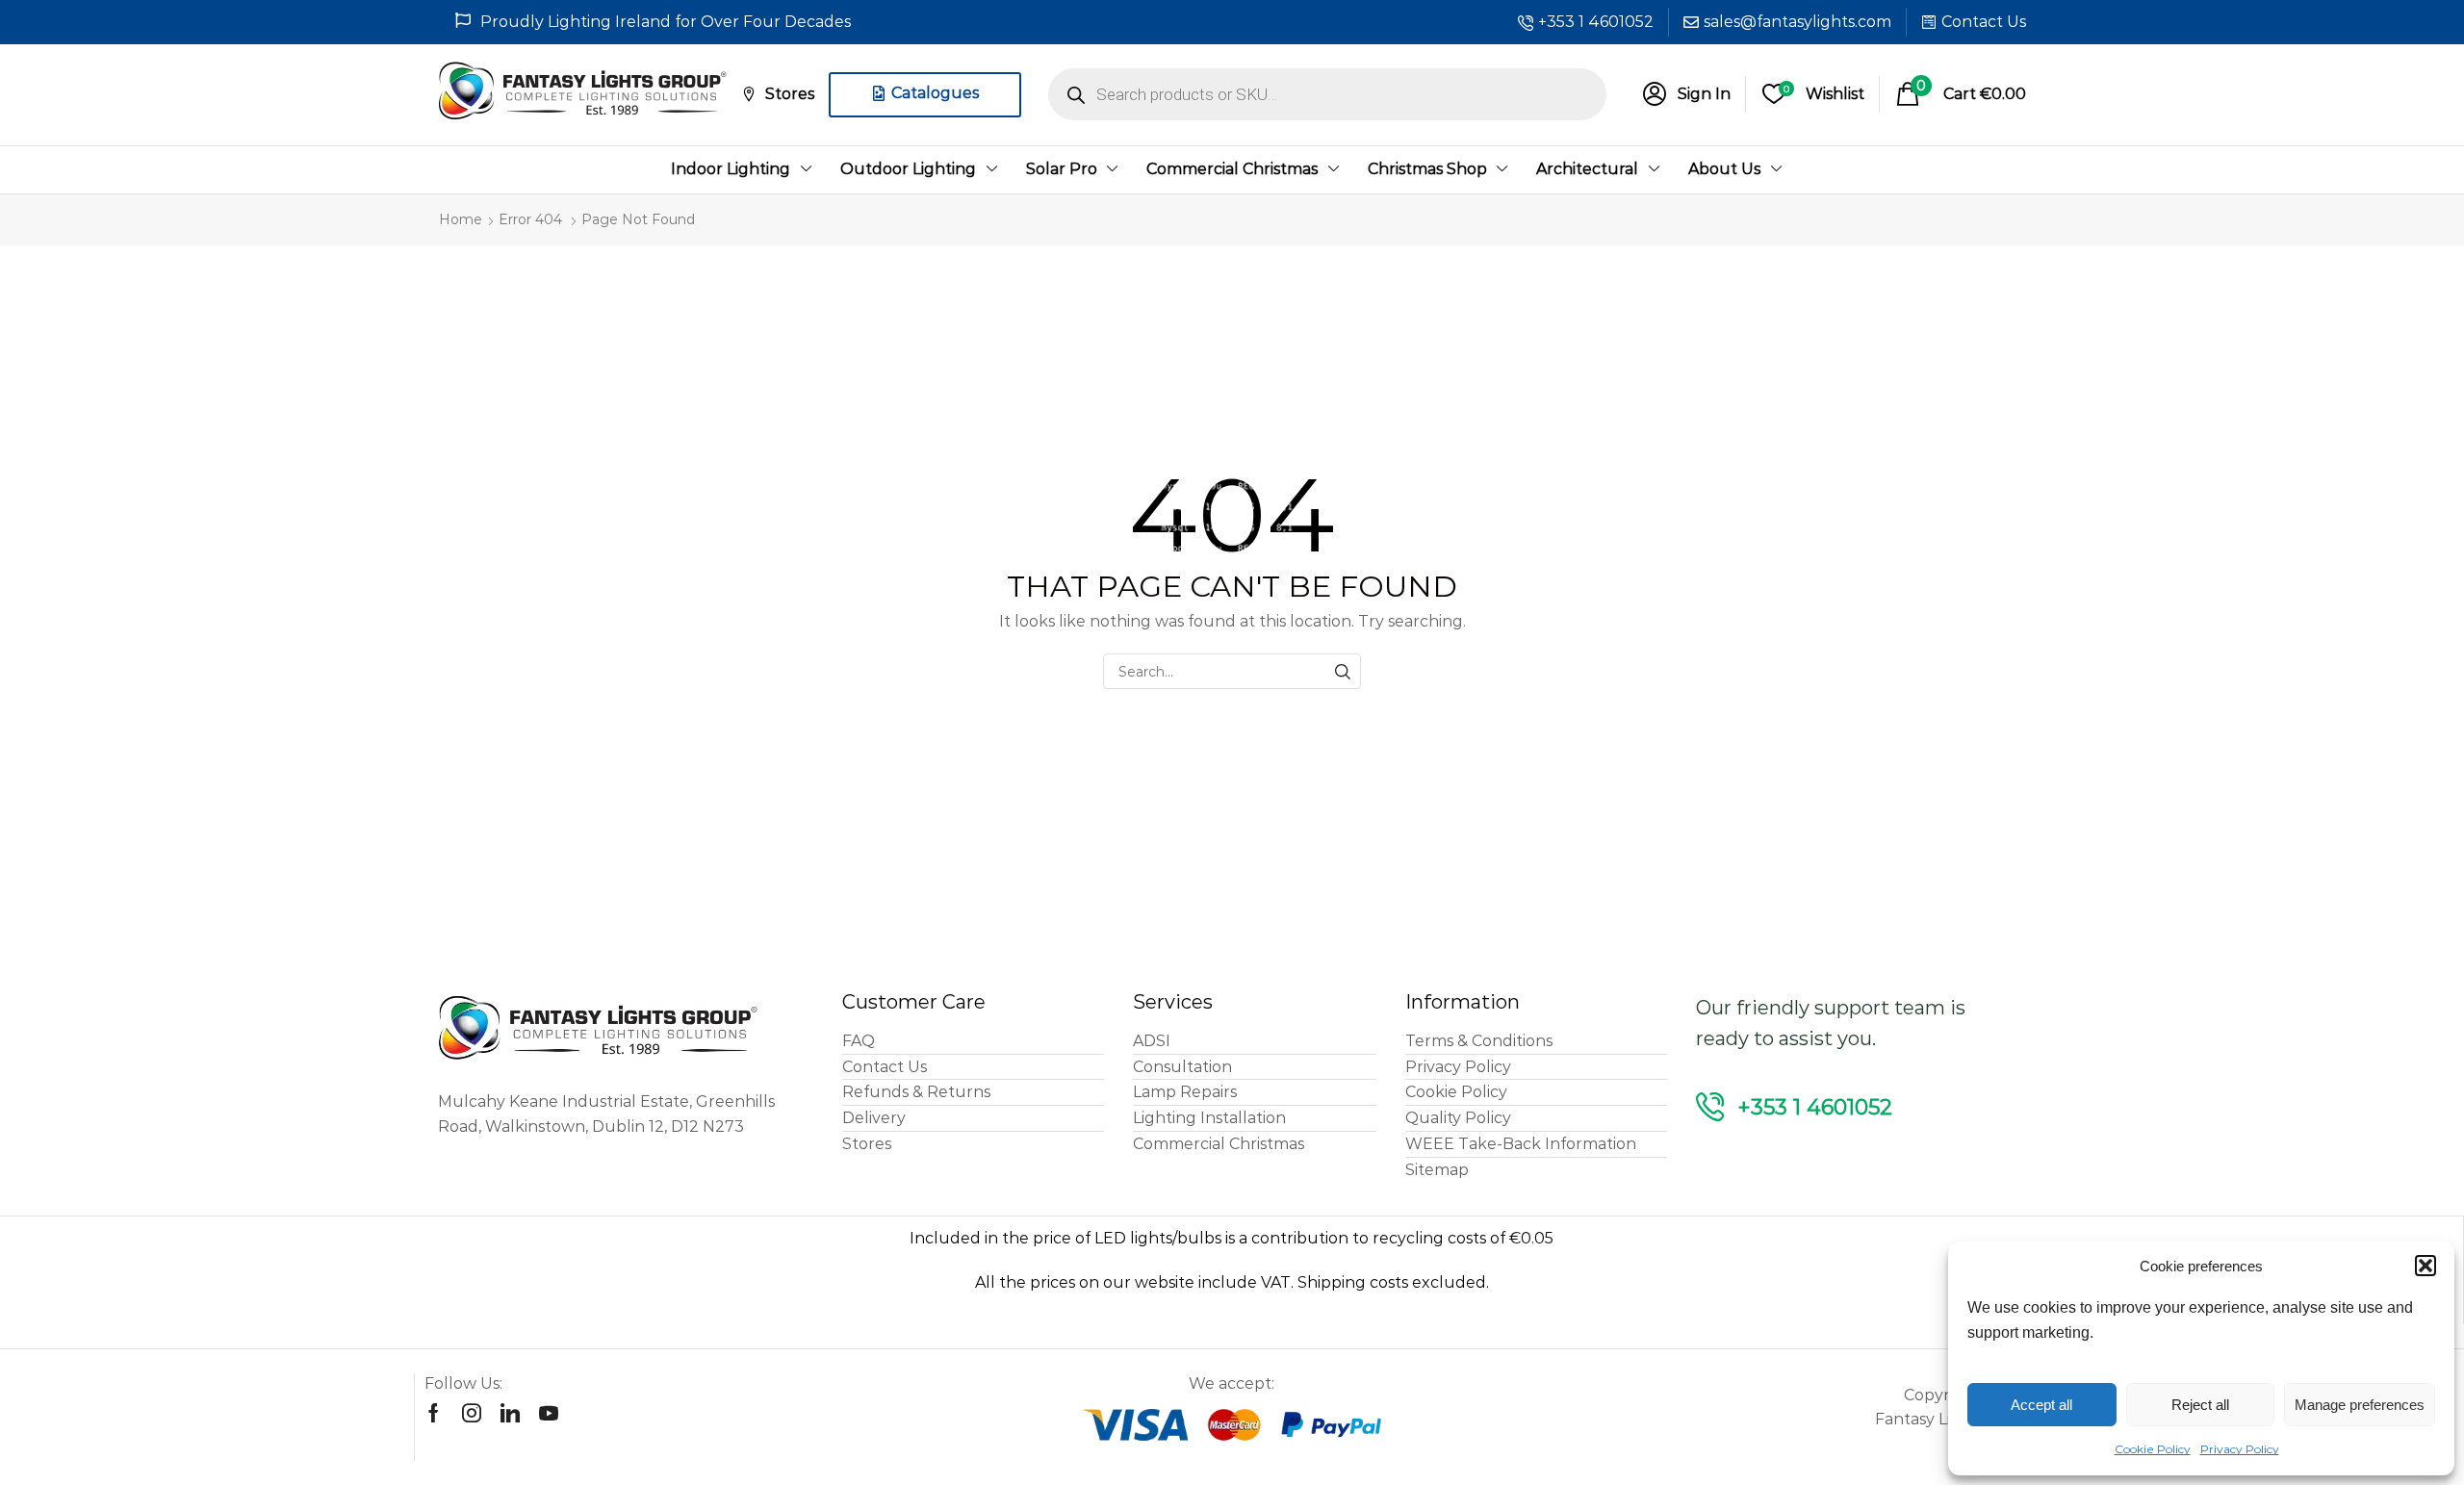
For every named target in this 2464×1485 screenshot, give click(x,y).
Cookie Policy (2153, 1449)
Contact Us (1984, 22)
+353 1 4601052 (1596, 22)
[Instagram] (472, 1413)
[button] (2425, 1266)
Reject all (2200, 1405)
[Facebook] (434, 1413)
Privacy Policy (2240, 1449)
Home (461, 219)
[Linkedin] (510, 1413)
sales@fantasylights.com (1797, 22)
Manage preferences (2360, 1405)
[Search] (1343, 671)
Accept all (2041, 1405)
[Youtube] (549, 1413)
